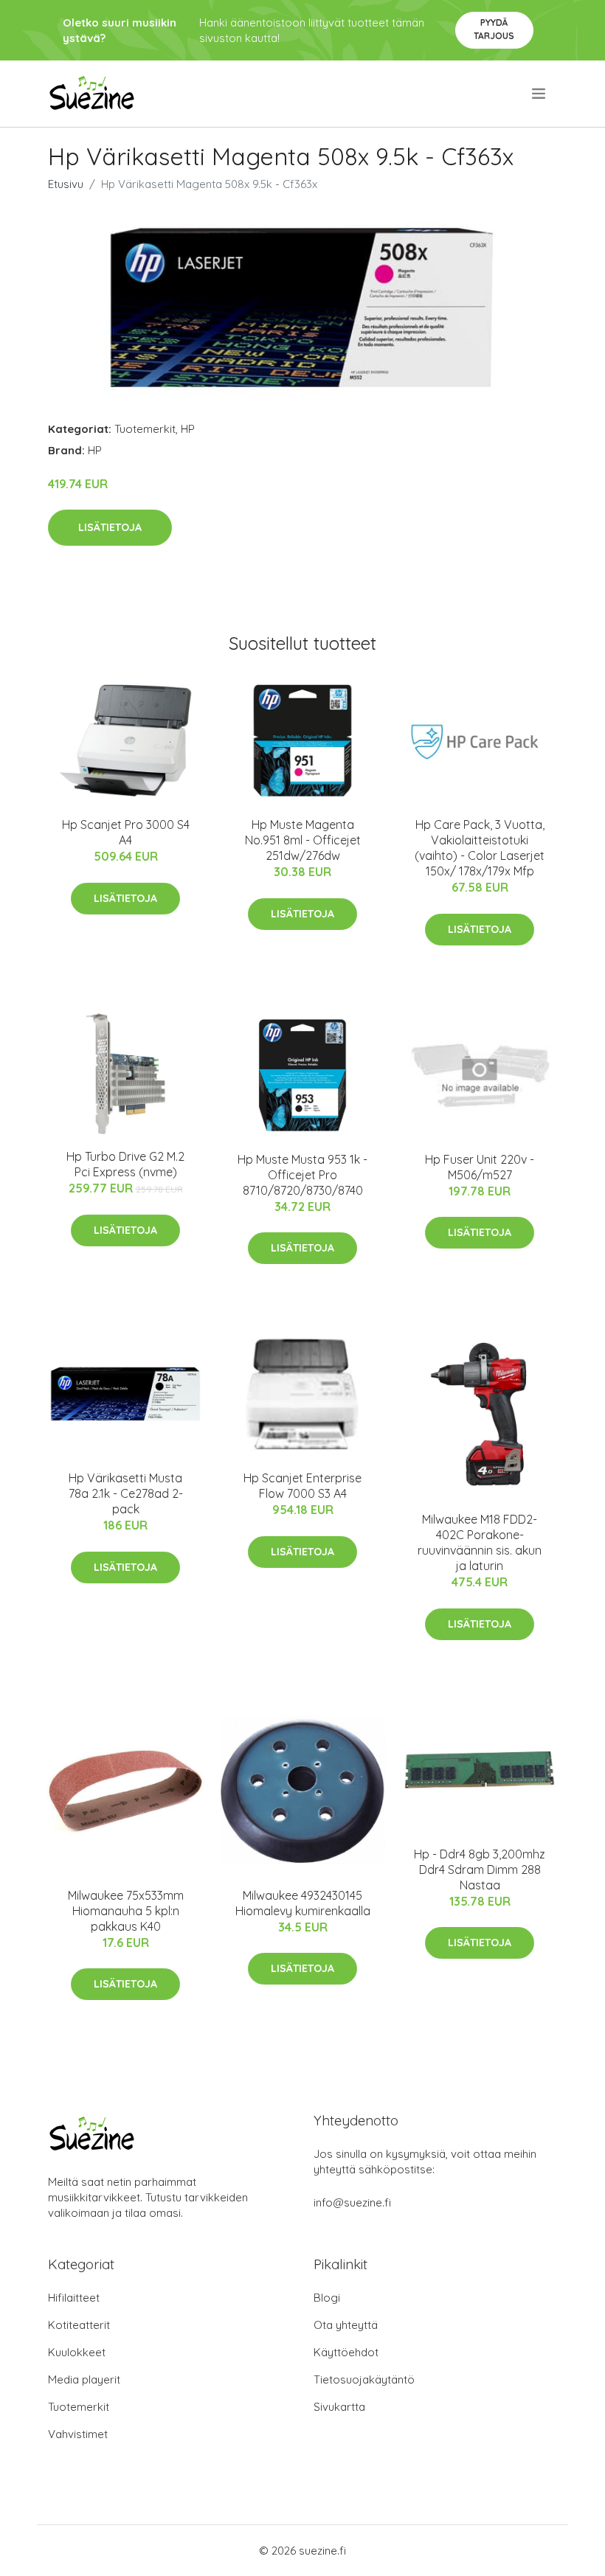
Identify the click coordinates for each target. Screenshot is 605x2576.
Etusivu (66, 184)
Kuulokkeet (77, 2352)
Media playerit (84, 2379)
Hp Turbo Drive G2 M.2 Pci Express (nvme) (125, 1164)
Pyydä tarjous (494, 29)
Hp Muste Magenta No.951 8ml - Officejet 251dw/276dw (303, 840)
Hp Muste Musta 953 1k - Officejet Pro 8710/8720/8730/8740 (302, 1175)
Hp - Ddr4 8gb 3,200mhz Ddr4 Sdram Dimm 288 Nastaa (480, 1869)
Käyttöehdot (346, 2352)
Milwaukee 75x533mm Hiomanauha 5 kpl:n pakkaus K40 (126, 1911)
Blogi (327, 2298)
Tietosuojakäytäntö (364, 2379)
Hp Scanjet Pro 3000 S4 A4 (126, 832)
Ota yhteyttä (346, 2325)
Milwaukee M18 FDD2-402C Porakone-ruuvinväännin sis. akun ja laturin (480, 1542)
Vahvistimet (78, 2434)
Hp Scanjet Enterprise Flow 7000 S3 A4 (302, 1486)
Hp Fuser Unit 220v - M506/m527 (480, 1167)
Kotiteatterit (79, 2325)
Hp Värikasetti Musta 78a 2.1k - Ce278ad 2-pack (126, 1493)
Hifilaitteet (74, 2298)
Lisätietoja (110, 527)
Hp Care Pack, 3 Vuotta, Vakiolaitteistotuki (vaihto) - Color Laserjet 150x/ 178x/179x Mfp (480, 848)
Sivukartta (339, 2407)
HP (188, 429)
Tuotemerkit (145, 429)
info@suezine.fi (352, 2202)
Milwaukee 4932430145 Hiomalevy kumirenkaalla (303, 1903)
